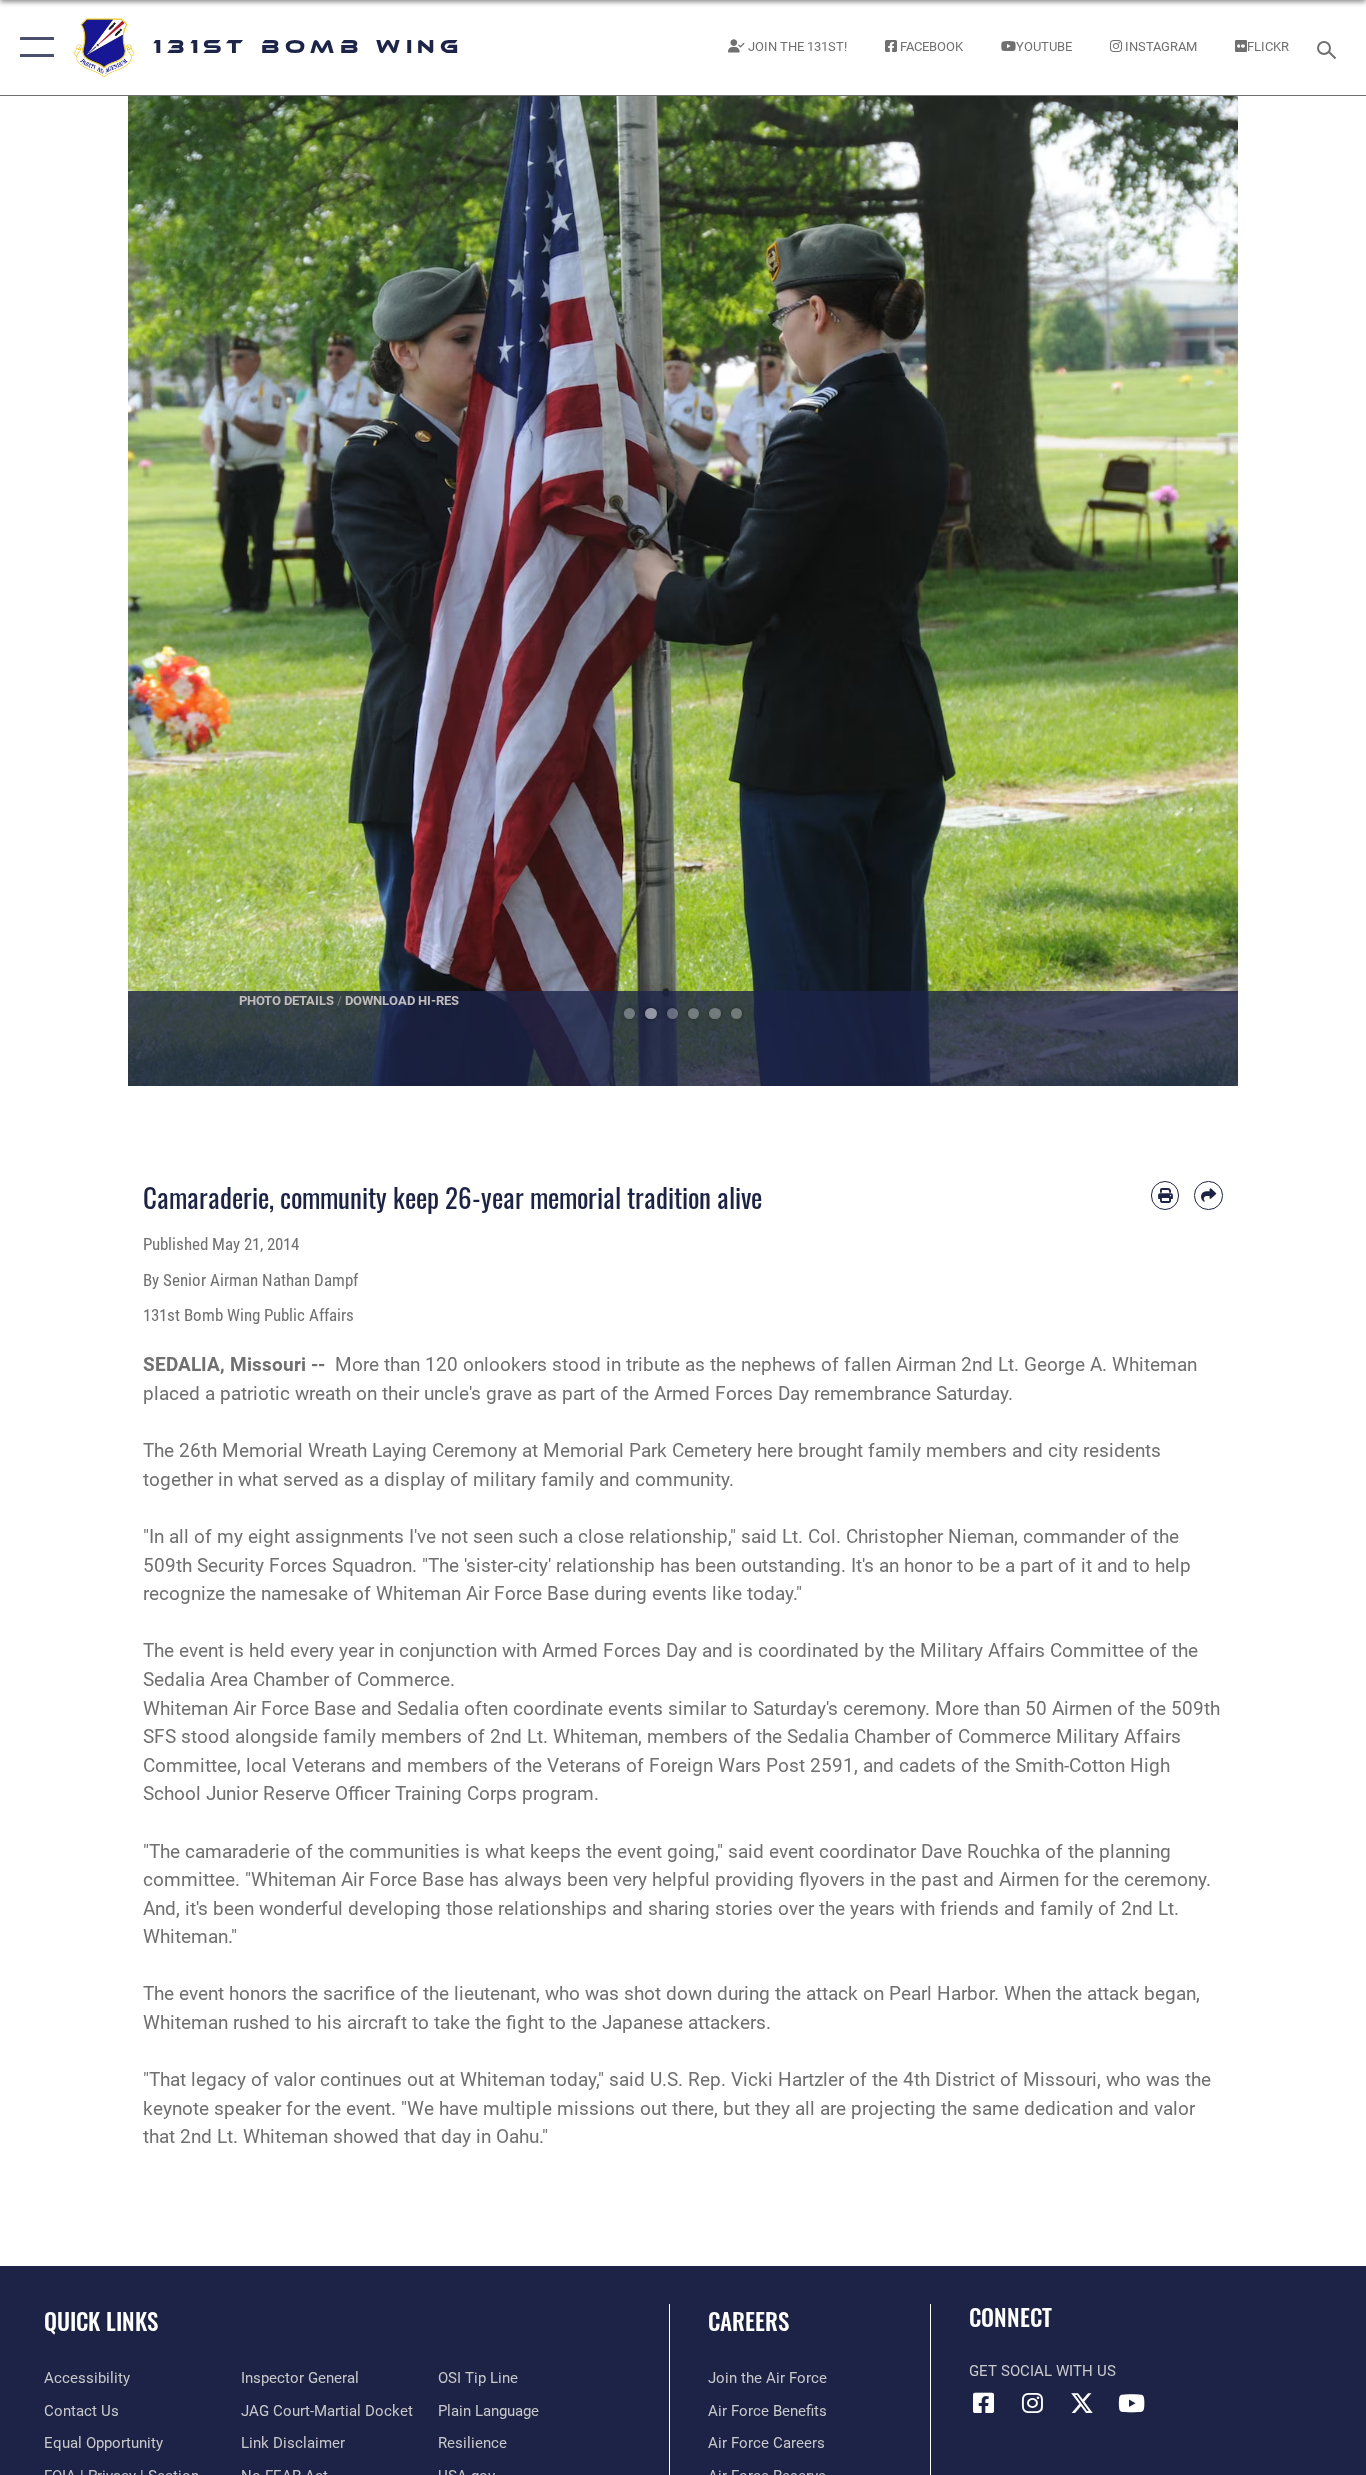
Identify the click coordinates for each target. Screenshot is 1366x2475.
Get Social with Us (1042, 2371)
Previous (183, 591)
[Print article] (1165, 1195)
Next (1182, 591)
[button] (32, 47)
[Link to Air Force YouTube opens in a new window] (1131, 2403)
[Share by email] (1208, 1195)
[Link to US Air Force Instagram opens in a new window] (1033, 2403)
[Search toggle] (1330, 48)
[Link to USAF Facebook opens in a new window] (984, 2403)
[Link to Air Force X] (1082, 2403)
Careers (748, 2321)
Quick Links (101, 2321)
